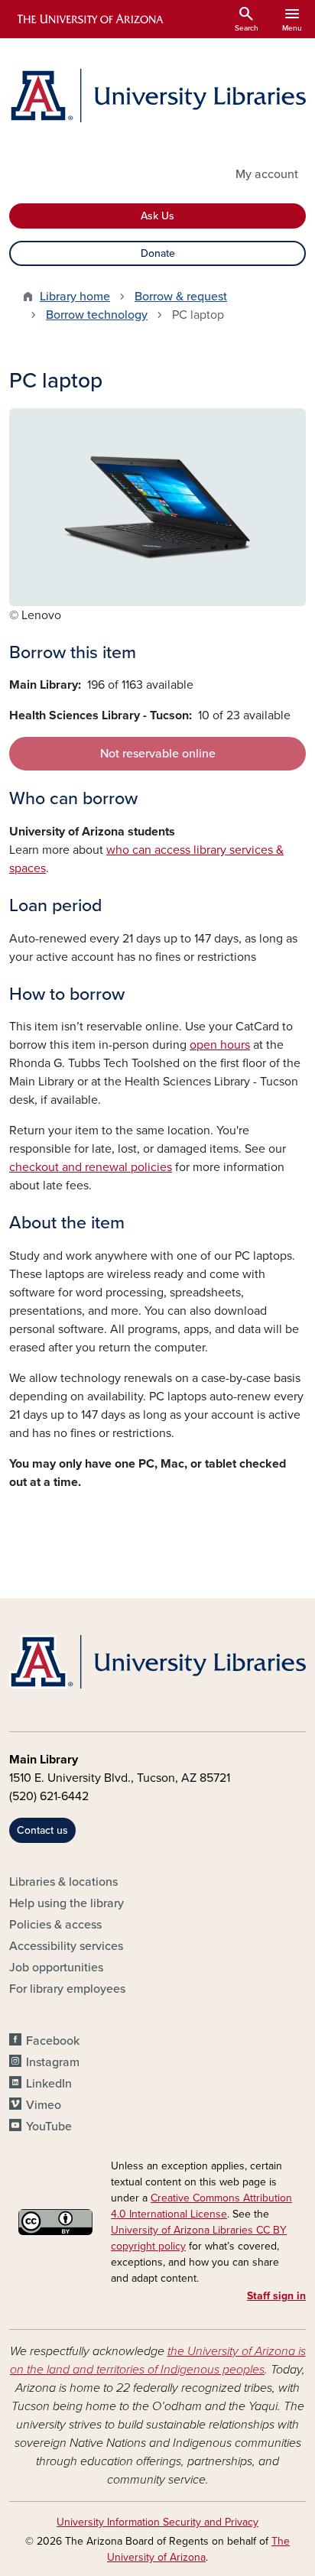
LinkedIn (49, 2084)
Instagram (53, 2062)
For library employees (67, 1989)
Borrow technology (97, 315)
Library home (75, 297)
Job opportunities (56, 1968)
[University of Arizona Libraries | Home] (157, 96)
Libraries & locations (63, 1882)
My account (267, 174)
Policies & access (55, 1925)
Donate (158, 253)
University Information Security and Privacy (157, 2522)
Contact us (42, 1830)
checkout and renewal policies (91, 1167)
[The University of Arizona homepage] (89, 19)
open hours (220, 1045)
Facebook (53, 2041)
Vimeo (44, 2105)
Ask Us (157, 216)
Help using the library (67, 1903)
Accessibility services (66, 1946)
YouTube (49, 2127)
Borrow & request (181, 297)
